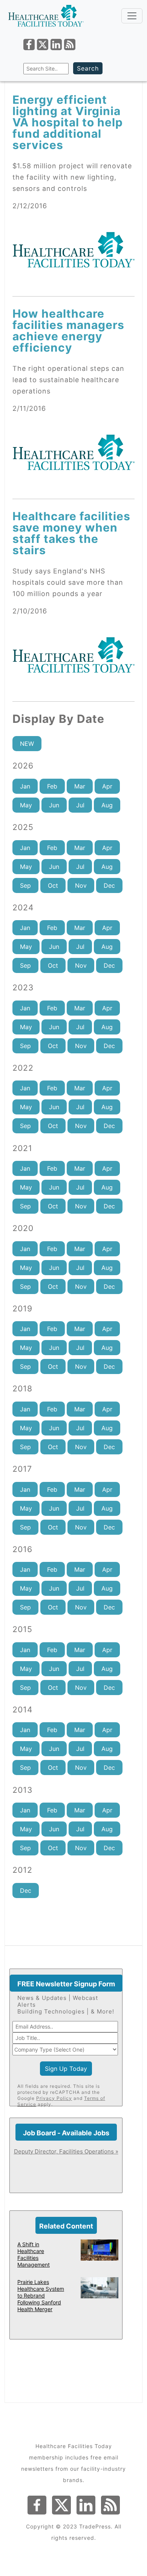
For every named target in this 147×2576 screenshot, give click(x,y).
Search (88, 68)
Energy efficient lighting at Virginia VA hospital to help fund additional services (68, 122)
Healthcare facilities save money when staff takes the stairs (71, 533)
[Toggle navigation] (132, 16)
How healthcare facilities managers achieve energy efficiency (68, 330)
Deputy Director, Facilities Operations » (66, 2151)
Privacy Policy (54, 2098)
